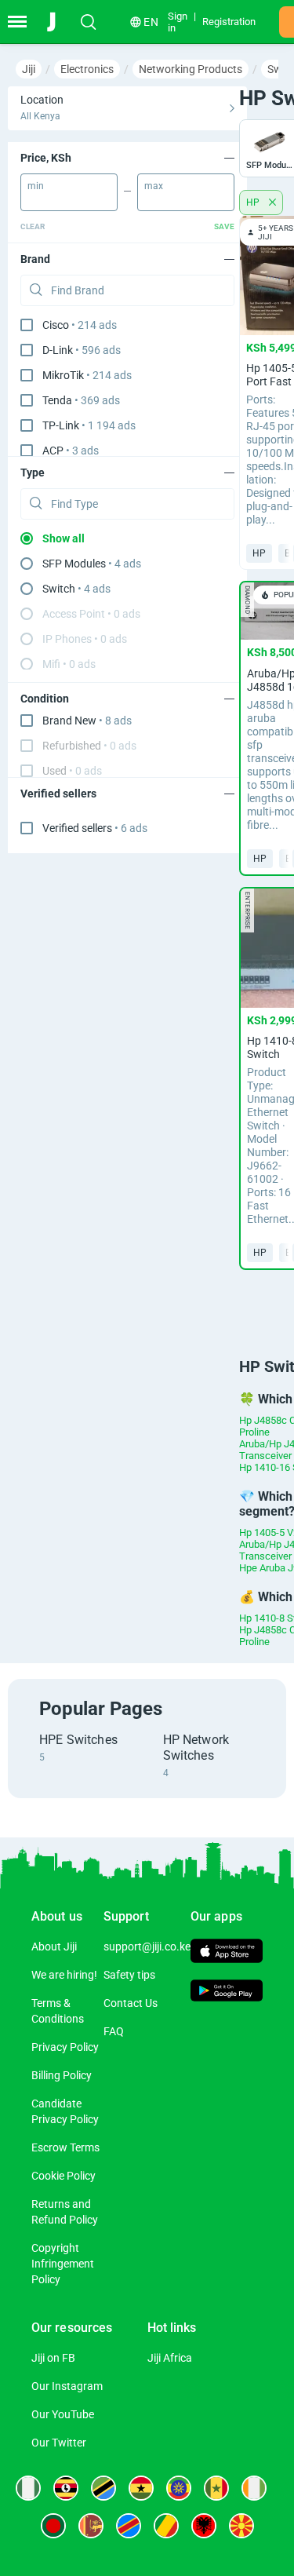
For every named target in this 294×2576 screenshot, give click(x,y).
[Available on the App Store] (227, 1952)
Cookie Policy (64, 2176)
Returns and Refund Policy (65, 2212)
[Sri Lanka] (91, 2526)
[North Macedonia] (241, 2526)
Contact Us (131, 2003)
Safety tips (129, 1975)
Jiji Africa (170, 2358)
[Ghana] (141, 2488)
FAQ (114, 2031)
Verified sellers (95, 828)
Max (154, 186)
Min (36, 186)
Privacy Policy (65, 2047)
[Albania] (204, 2526)
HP (254, 203)
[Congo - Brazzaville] (166, 2526)
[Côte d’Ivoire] (254, 2488)
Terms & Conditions (58, 2011)
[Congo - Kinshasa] (129, 2526)
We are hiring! (64, 1975)
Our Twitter (59, 2443)
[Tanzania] (103, 2488)
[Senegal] (216, 2488)
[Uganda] (66, 2488)
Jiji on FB (53, 2358)
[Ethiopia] (179, 2488)
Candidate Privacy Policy (65, 2111)
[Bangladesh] (53, 2526)
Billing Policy (62, 2075)
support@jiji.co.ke (147, 1947)
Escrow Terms (65, 2147)
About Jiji (54, 1947)
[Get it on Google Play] (227, 1993)
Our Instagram (67, 2386)
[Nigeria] (28, 2488)
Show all (64, 538)
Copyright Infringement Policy (63, 2264)
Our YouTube (63, 2414)
